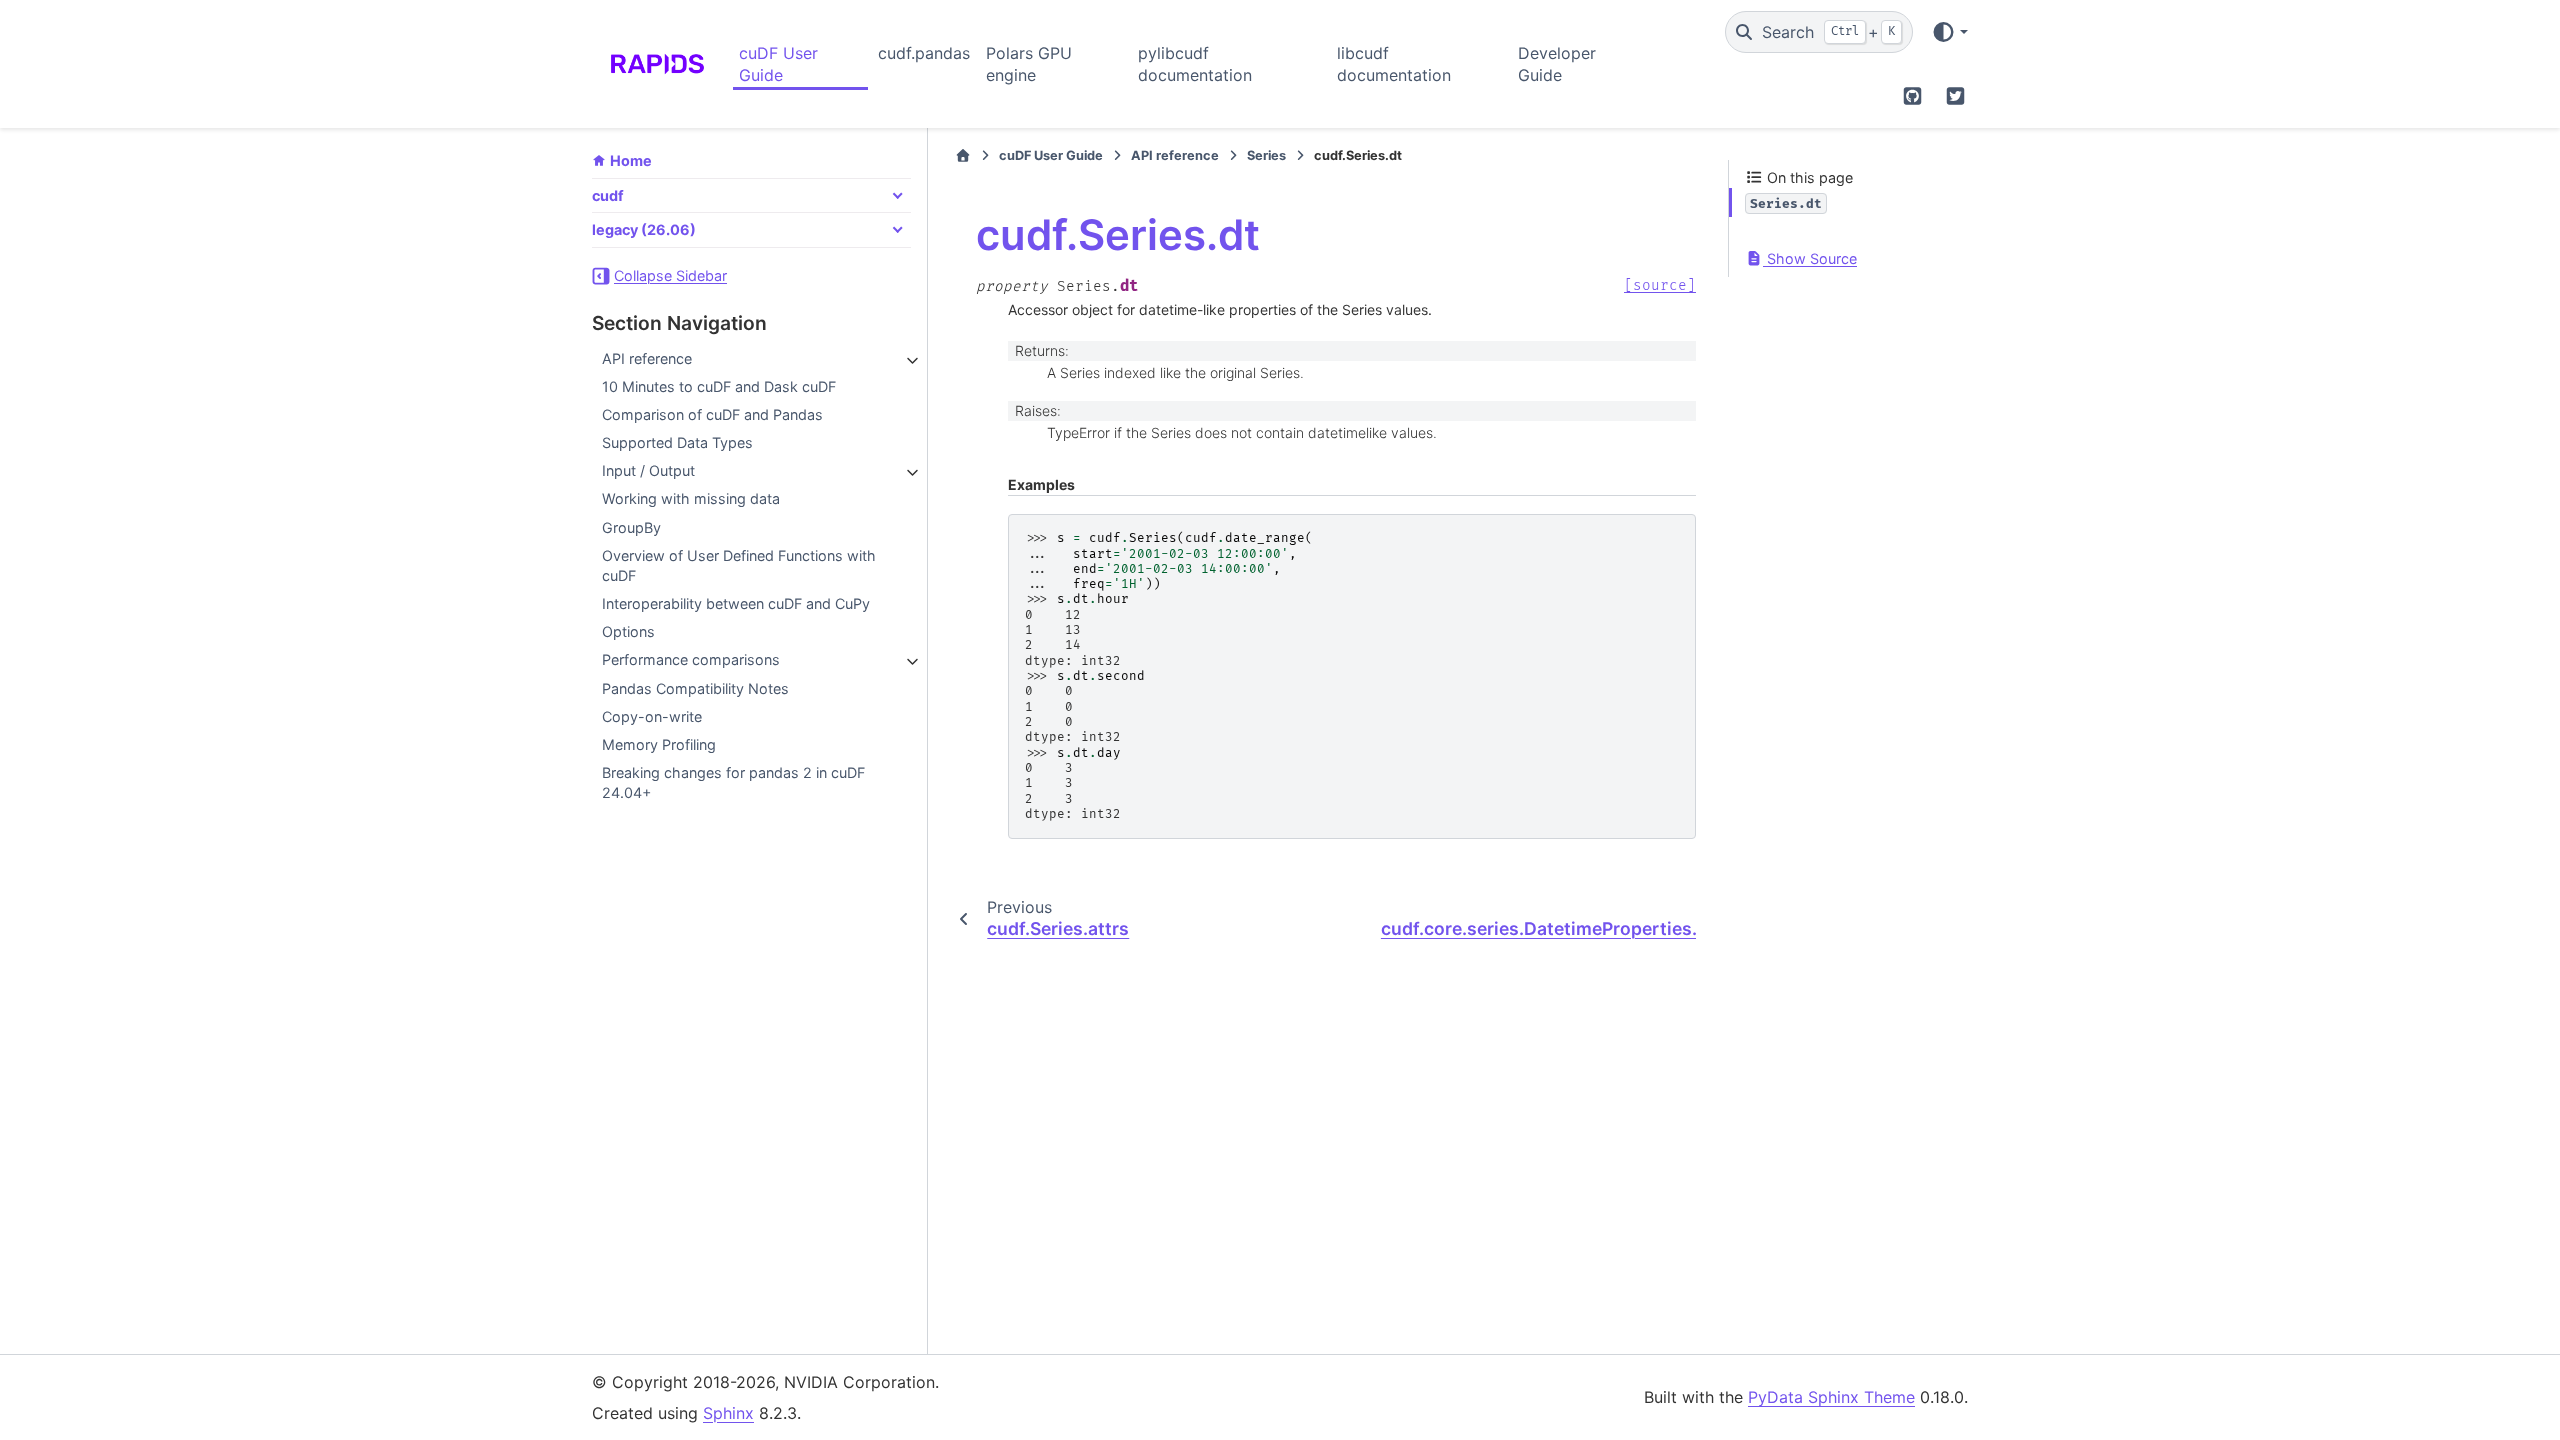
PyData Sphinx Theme (1831, 1397)
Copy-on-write (652, 716)
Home (631, 160)
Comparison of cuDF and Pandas (712, 414)
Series (1266, 155)
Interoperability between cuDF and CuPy (736, 603)
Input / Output (648, 470)
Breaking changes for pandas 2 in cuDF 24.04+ (733, 782)
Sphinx (728, 1413)
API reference (647, 358)
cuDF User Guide (778, 64)
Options (628, 631)
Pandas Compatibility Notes (695, 688)
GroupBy (631, 527)
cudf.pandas (924, 53)
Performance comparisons (691, 659)
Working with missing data (691, 498)
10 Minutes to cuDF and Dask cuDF (719, 386)
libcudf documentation (1394, 64)
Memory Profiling (659, 744)
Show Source (1810, 258)
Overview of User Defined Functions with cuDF (739, 565)
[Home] (963, 156)
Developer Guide (1557, 64)
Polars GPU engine (1029, 64)
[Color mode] (1949, 32)
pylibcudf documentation (1195, 64)
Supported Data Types (677, 442)
